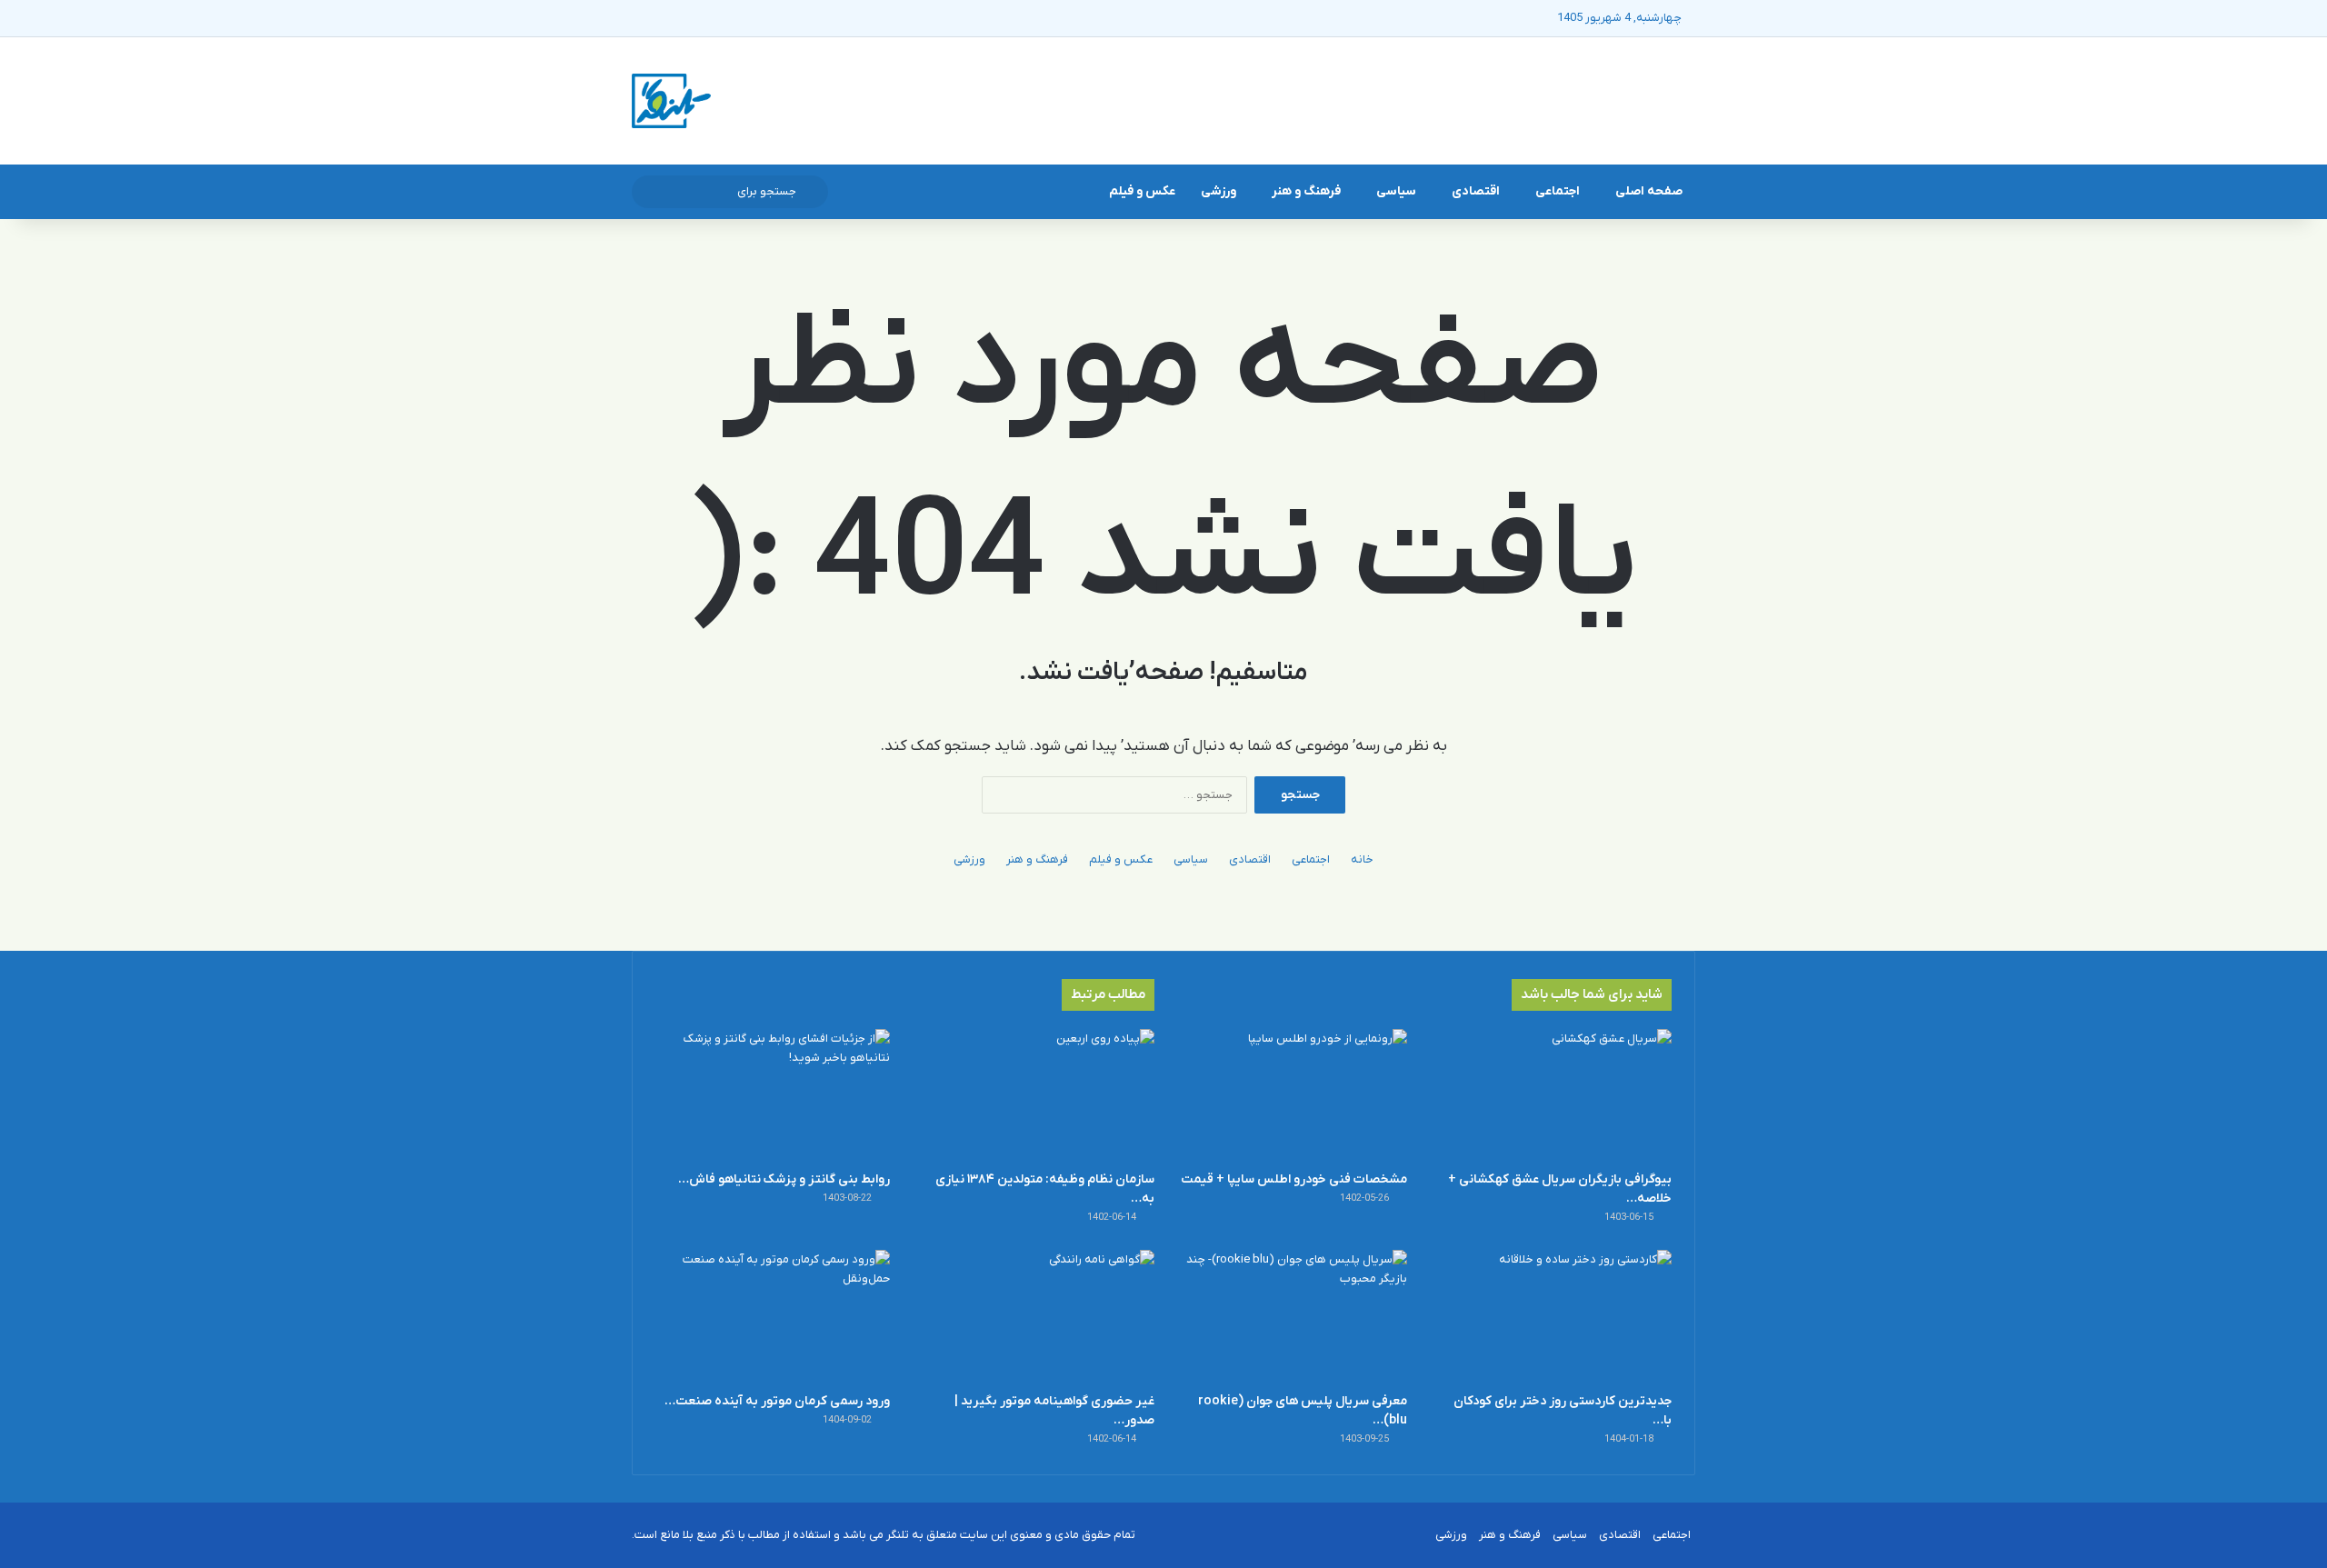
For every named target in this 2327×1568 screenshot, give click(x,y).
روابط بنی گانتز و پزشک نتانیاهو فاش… (784, 1179)
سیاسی (1396, 191)
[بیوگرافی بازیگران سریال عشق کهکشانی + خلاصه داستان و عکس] (1554, 1095)
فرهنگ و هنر (1306, 191)
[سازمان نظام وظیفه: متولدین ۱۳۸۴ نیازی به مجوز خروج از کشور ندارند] (1037, 1095)
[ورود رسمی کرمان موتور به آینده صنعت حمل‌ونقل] (773, 1316)
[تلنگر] (671, 101)
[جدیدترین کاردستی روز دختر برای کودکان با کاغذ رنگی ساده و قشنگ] (1554, 1316)
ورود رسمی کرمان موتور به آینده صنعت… (777, 1401)
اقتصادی (1476, 191)
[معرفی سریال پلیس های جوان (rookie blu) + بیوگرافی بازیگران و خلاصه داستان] (1290, 1316)
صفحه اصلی (1649, 191)
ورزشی (1218, 191)
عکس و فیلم (1142, 191)
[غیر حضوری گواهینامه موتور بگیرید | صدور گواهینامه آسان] (1037, 1316)
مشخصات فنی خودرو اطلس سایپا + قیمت (1294, 1179)
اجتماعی (1558, 191)
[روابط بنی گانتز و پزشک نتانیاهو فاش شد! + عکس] (773, 1095)
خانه (1362, 859)
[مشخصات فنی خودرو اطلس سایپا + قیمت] (1290, 1095)
